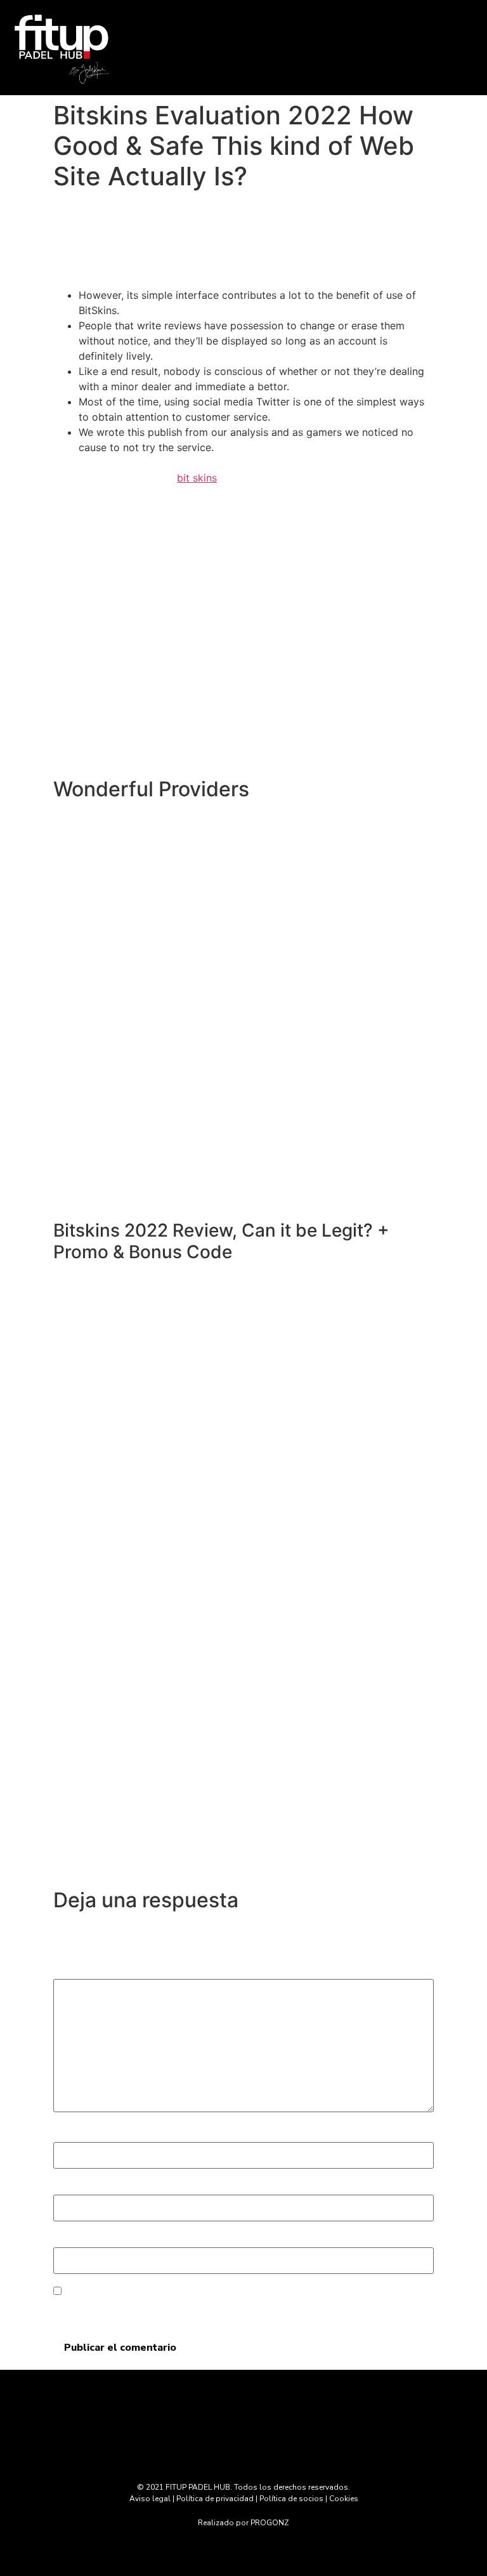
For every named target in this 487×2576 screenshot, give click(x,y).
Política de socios (291, 2499)
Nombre (77, 2131)
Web (64, 2236)
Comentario (86, 1968)
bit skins (197, 478)
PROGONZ (270, 2523)
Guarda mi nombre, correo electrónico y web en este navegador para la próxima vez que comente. (226, 2309)
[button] (304, 61)
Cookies (344, 2499)
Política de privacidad (215, 2499)
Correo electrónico (103, 2183)
